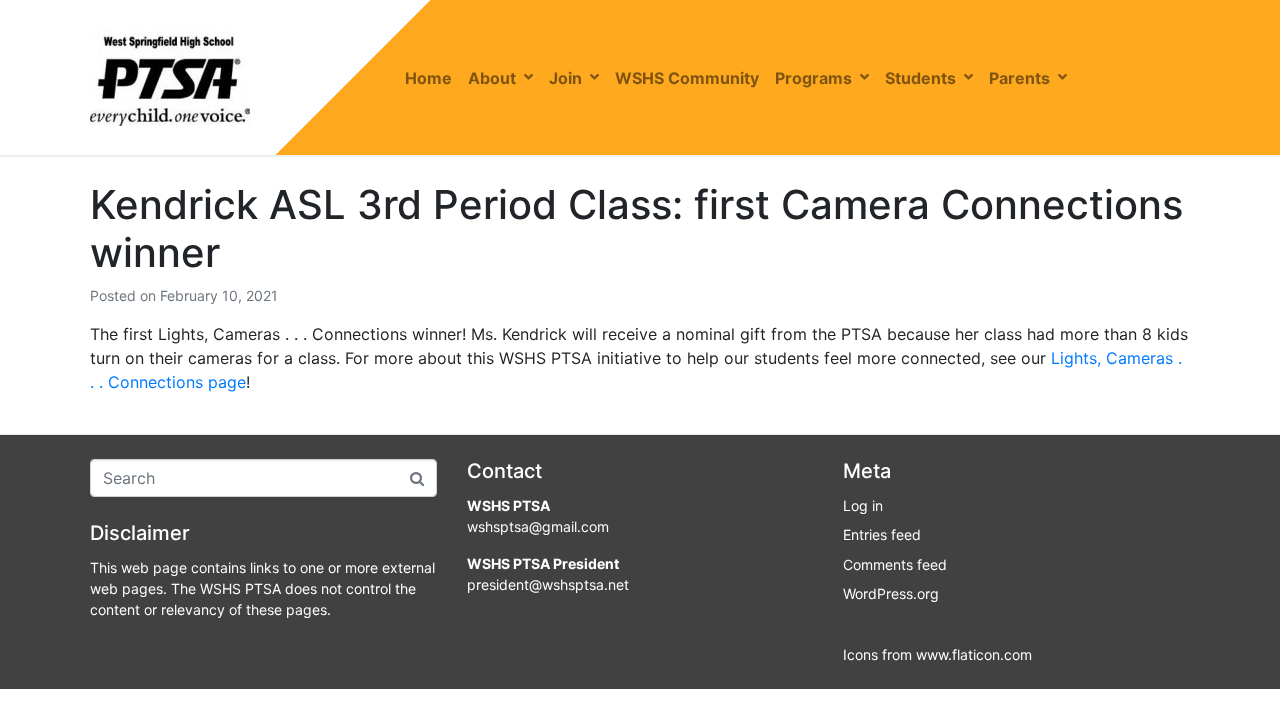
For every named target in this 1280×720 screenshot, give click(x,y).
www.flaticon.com (974, 654)
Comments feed (895, 564)
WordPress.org (891, 593)
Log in (863, 505)
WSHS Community (687, 78)
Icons (860, 654)
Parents (1019, 78)
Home (428, 78)
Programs (813, 78)
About (492, 78)
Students (920, 78)
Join (565, 78)
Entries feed (882, 534)
